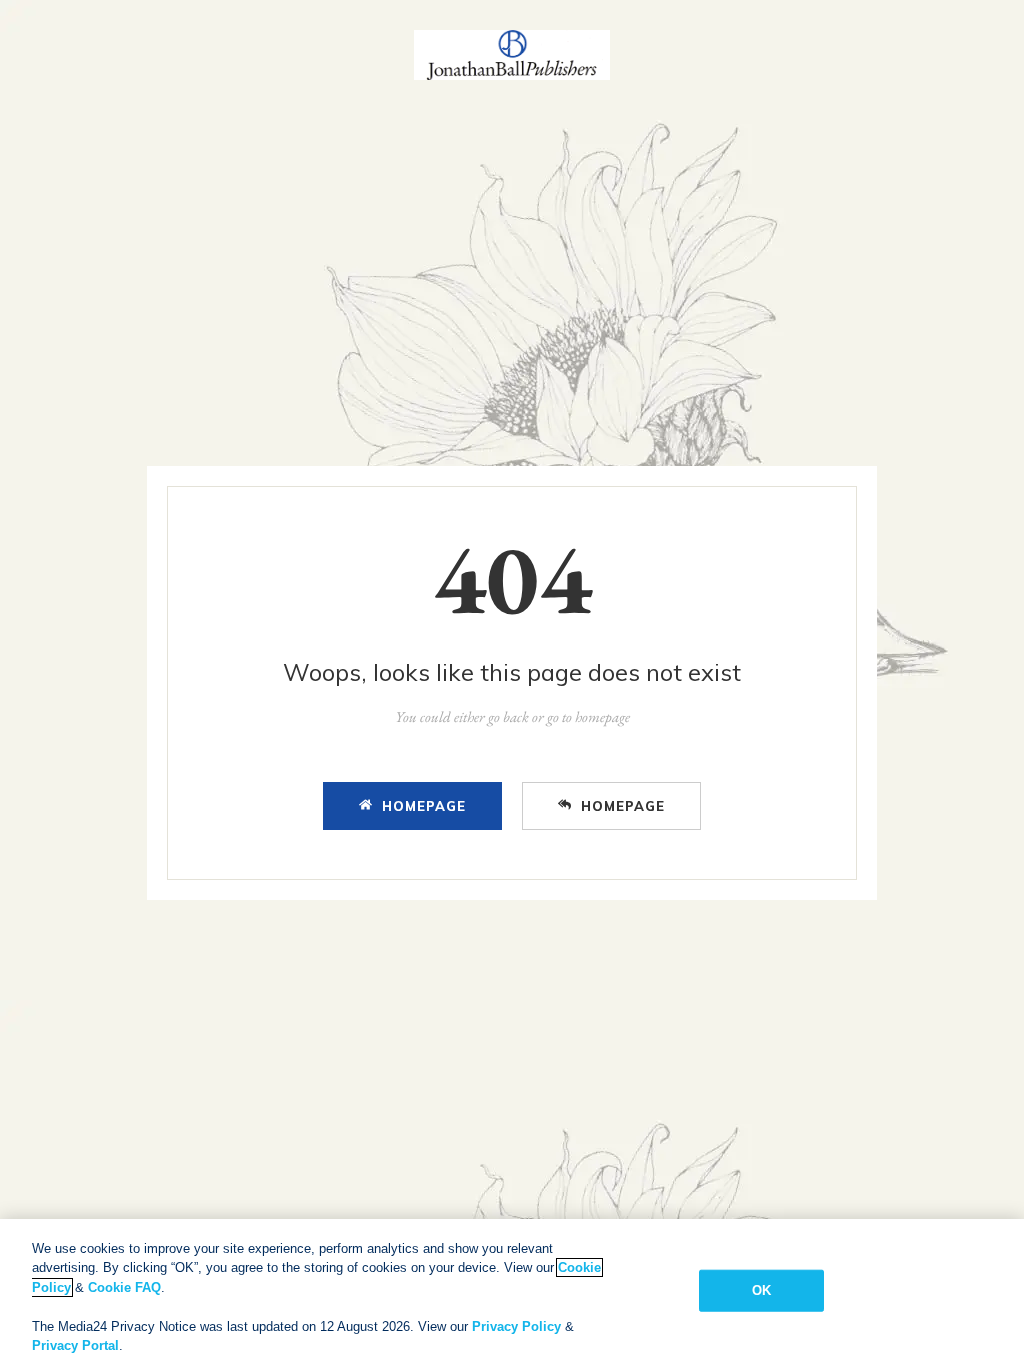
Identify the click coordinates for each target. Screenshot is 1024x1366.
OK (761, 1290)
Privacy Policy (516, 1326)
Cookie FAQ (124, 1287)
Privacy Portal (75, 1345)
